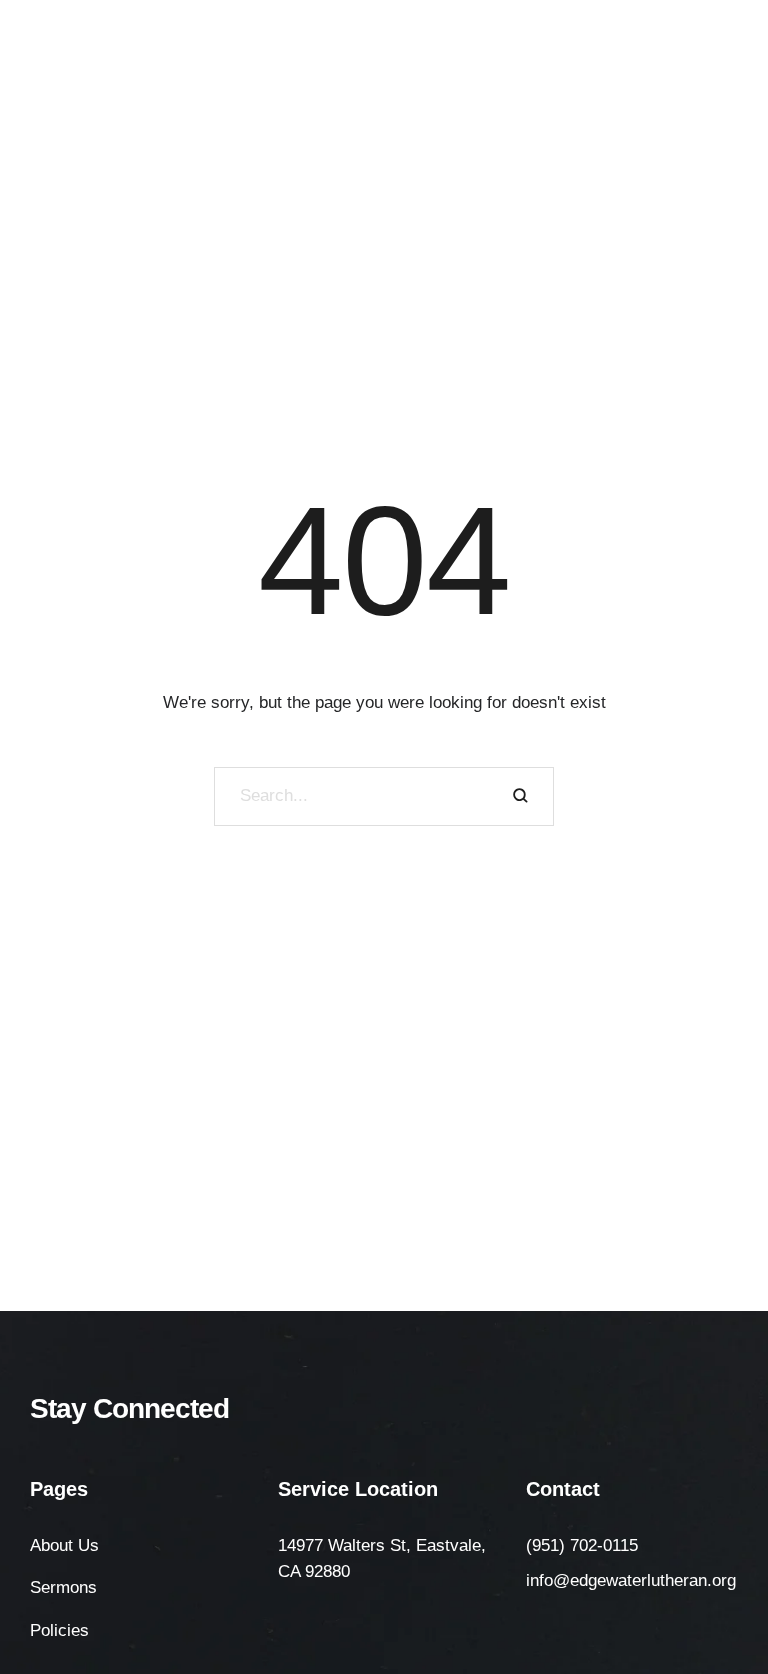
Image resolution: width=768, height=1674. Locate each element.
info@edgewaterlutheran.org (631, 1580)
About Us (64, 1545)
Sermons (63, 1587)
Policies (59, 1630)
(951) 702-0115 (582, 1545)
